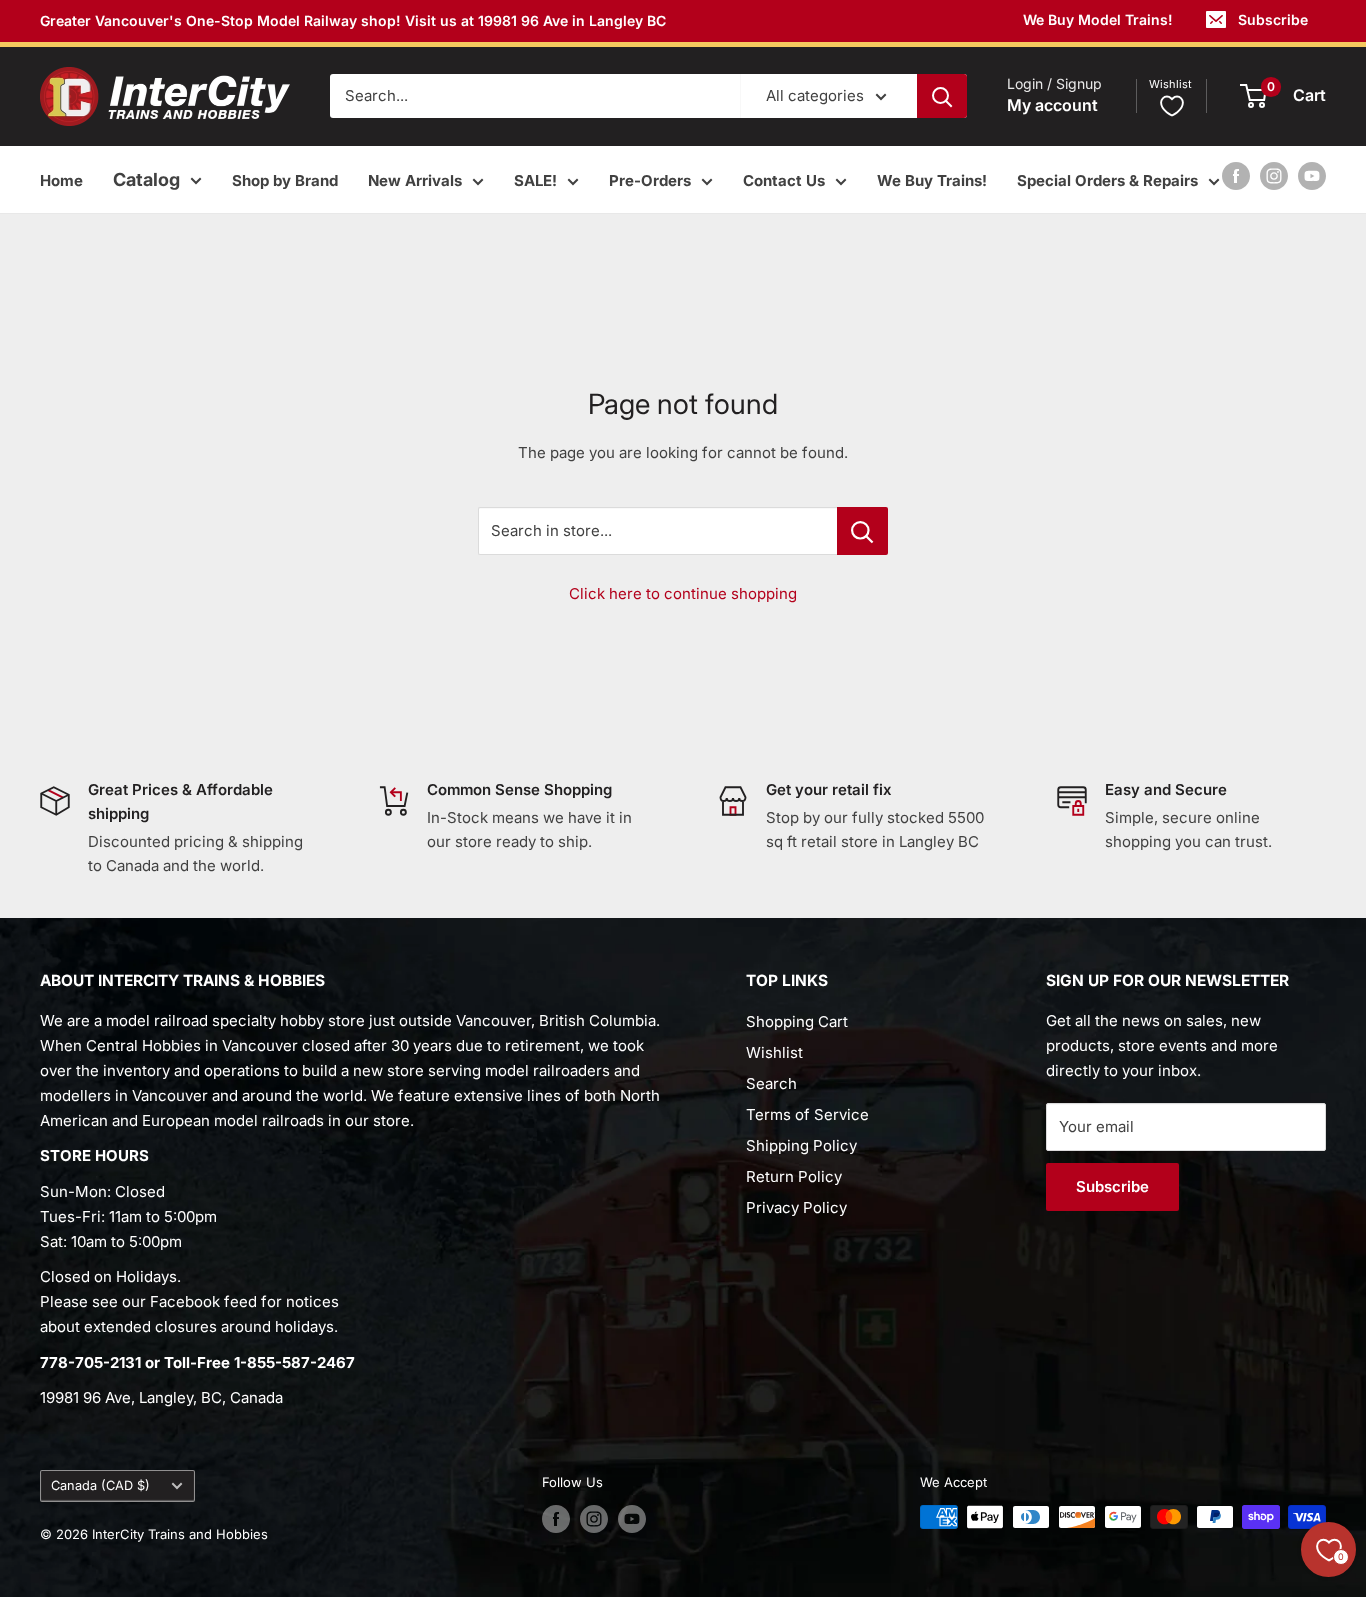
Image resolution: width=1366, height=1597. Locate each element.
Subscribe (1273, 19)
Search (771, 1083)
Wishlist (774, 1052)
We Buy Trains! (932, 180)
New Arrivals (415, 180)
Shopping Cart (797, 1021)
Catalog (146, 179)
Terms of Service (807, 1114)
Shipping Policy (801, 1145)
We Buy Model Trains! (1098, 19)
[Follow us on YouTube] (1312, 175)
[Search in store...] (862, 531)
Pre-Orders (650, 180)
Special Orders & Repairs (1107, 180)
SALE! (535, 180)
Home (61, 180)
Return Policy (794, 1176)
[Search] (942, 96)
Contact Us (784, 180)
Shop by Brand (285, 180)
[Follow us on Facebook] (1236, 175)
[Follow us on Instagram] (1274, 175)
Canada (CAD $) (100, 1485)
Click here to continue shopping (683, 593)
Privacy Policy (796, 1207)
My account (1052, 106)
